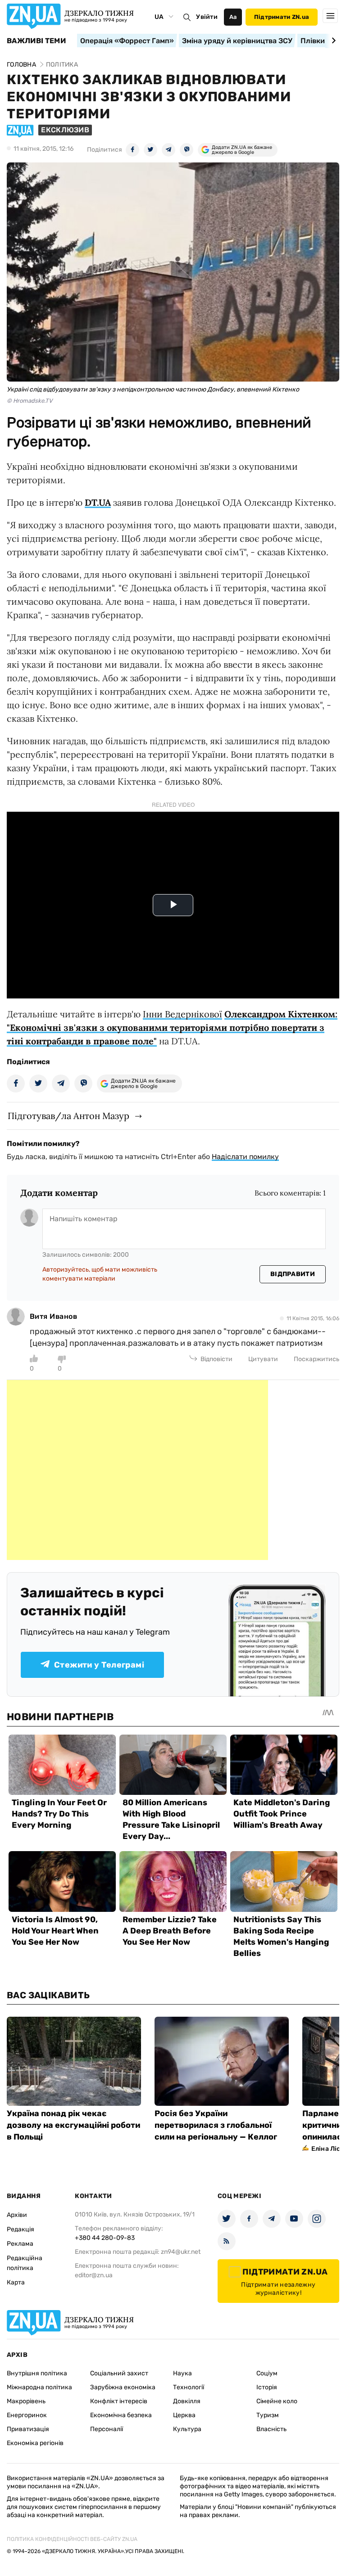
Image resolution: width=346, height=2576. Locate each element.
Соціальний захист (119, 2373)
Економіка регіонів (35, 2443)
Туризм (268, 2415)
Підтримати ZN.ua (282, 17)
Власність (271, 2429)
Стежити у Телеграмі (99, 1665)
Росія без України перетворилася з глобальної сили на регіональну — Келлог (216, 2125)
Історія (267, 2387)
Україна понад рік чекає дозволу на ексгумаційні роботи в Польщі (73, 2125)
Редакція (20, 2229)
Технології (189, 2387)
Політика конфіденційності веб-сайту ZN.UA (72, 2539)
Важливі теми (36, 41)
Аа (233, 17)
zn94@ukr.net (181, 2252)
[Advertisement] (137, 1470)
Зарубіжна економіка (123, 2387)
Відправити (293, 1274)
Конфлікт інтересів (119, 2401)
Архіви (17, 2215)
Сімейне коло (277, 2401)
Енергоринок (27, 2415)
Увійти (207, 17)
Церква (184, 2415)
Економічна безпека (121, 2415)
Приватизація (28, 2429)
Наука (182, 2373)
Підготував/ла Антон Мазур (68, 1116)
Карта (16, 2282)
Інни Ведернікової (182, 1014)
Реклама (20, 2244)
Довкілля (187, 2401)
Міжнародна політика (39, 2387)
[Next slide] (332, 40)
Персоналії (107, 2429)
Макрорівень (26, 2401)
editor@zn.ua (94, 2275)
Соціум (267, 2373)
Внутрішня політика (37, 2373)
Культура (187, 2429)
